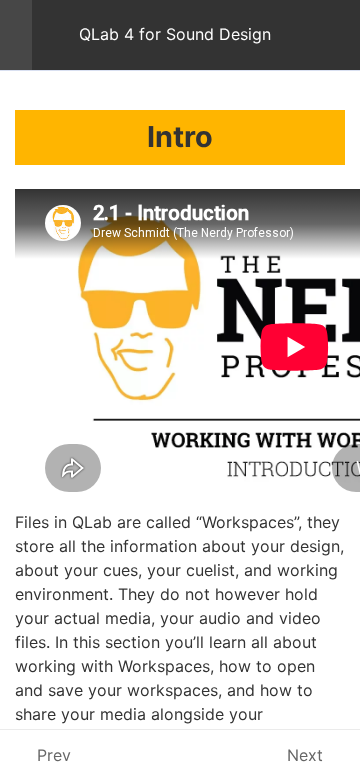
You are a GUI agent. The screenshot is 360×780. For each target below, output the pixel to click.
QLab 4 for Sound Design (175, 34)
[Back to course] (339, 35)
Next (305, 755)
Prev (54, 755)
